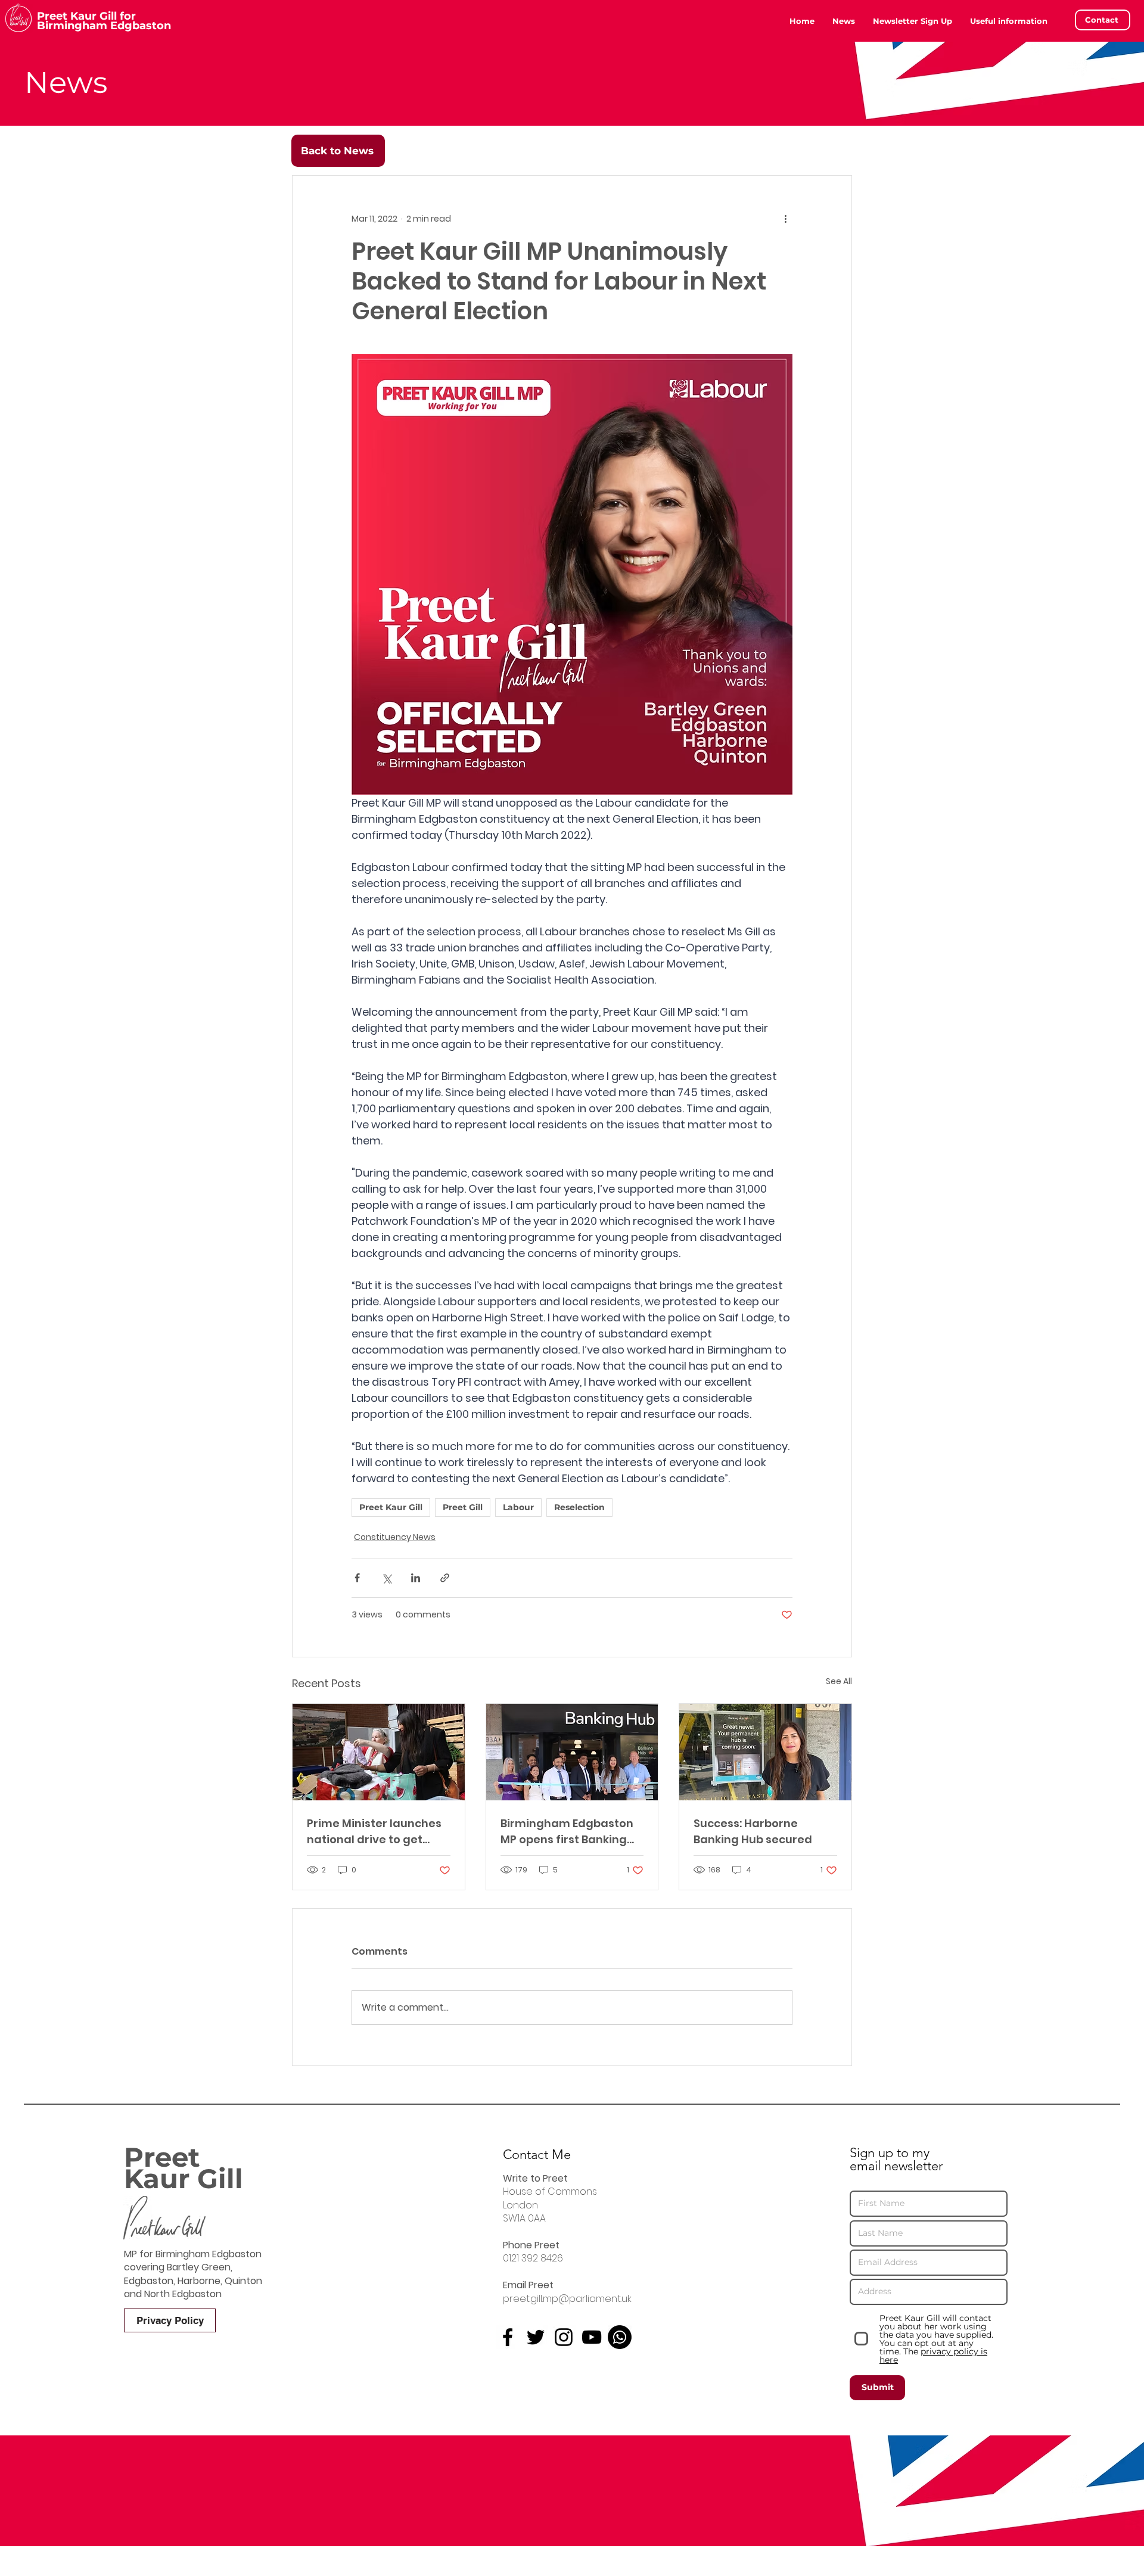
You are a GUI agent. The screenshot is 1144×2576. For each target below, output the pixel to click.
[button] (1009, 21)
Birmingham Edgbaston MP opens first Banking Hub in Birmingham (567, 1832)
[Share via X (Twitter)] (386, 1578)
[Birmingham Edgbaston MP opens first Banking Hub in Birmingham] (572, 1752)
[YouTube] (592, 2337)
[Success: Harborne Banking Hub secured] (765, 1752)
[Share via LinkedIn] (416, 1578)
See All (839, 1681)
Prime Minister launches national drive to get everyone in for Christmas (374, 1832)
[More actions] (785, 219)
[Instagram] (564, 2337)
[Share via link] (445, 1578)
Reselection (579, 1507)
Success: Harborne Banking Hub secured (753, 1831)
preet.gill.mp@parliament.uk (567, 2299)
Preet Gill (463, 1507)
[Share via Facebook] (357, 1578)
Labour (518, 1507)
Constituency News (395, 1537)
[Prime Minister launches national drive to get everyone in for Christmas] (379, 1752)
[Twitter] (536, 2337)
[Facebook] (508, 2337)
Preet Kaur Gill (391, 1507)
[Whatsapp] (620, 2337)
